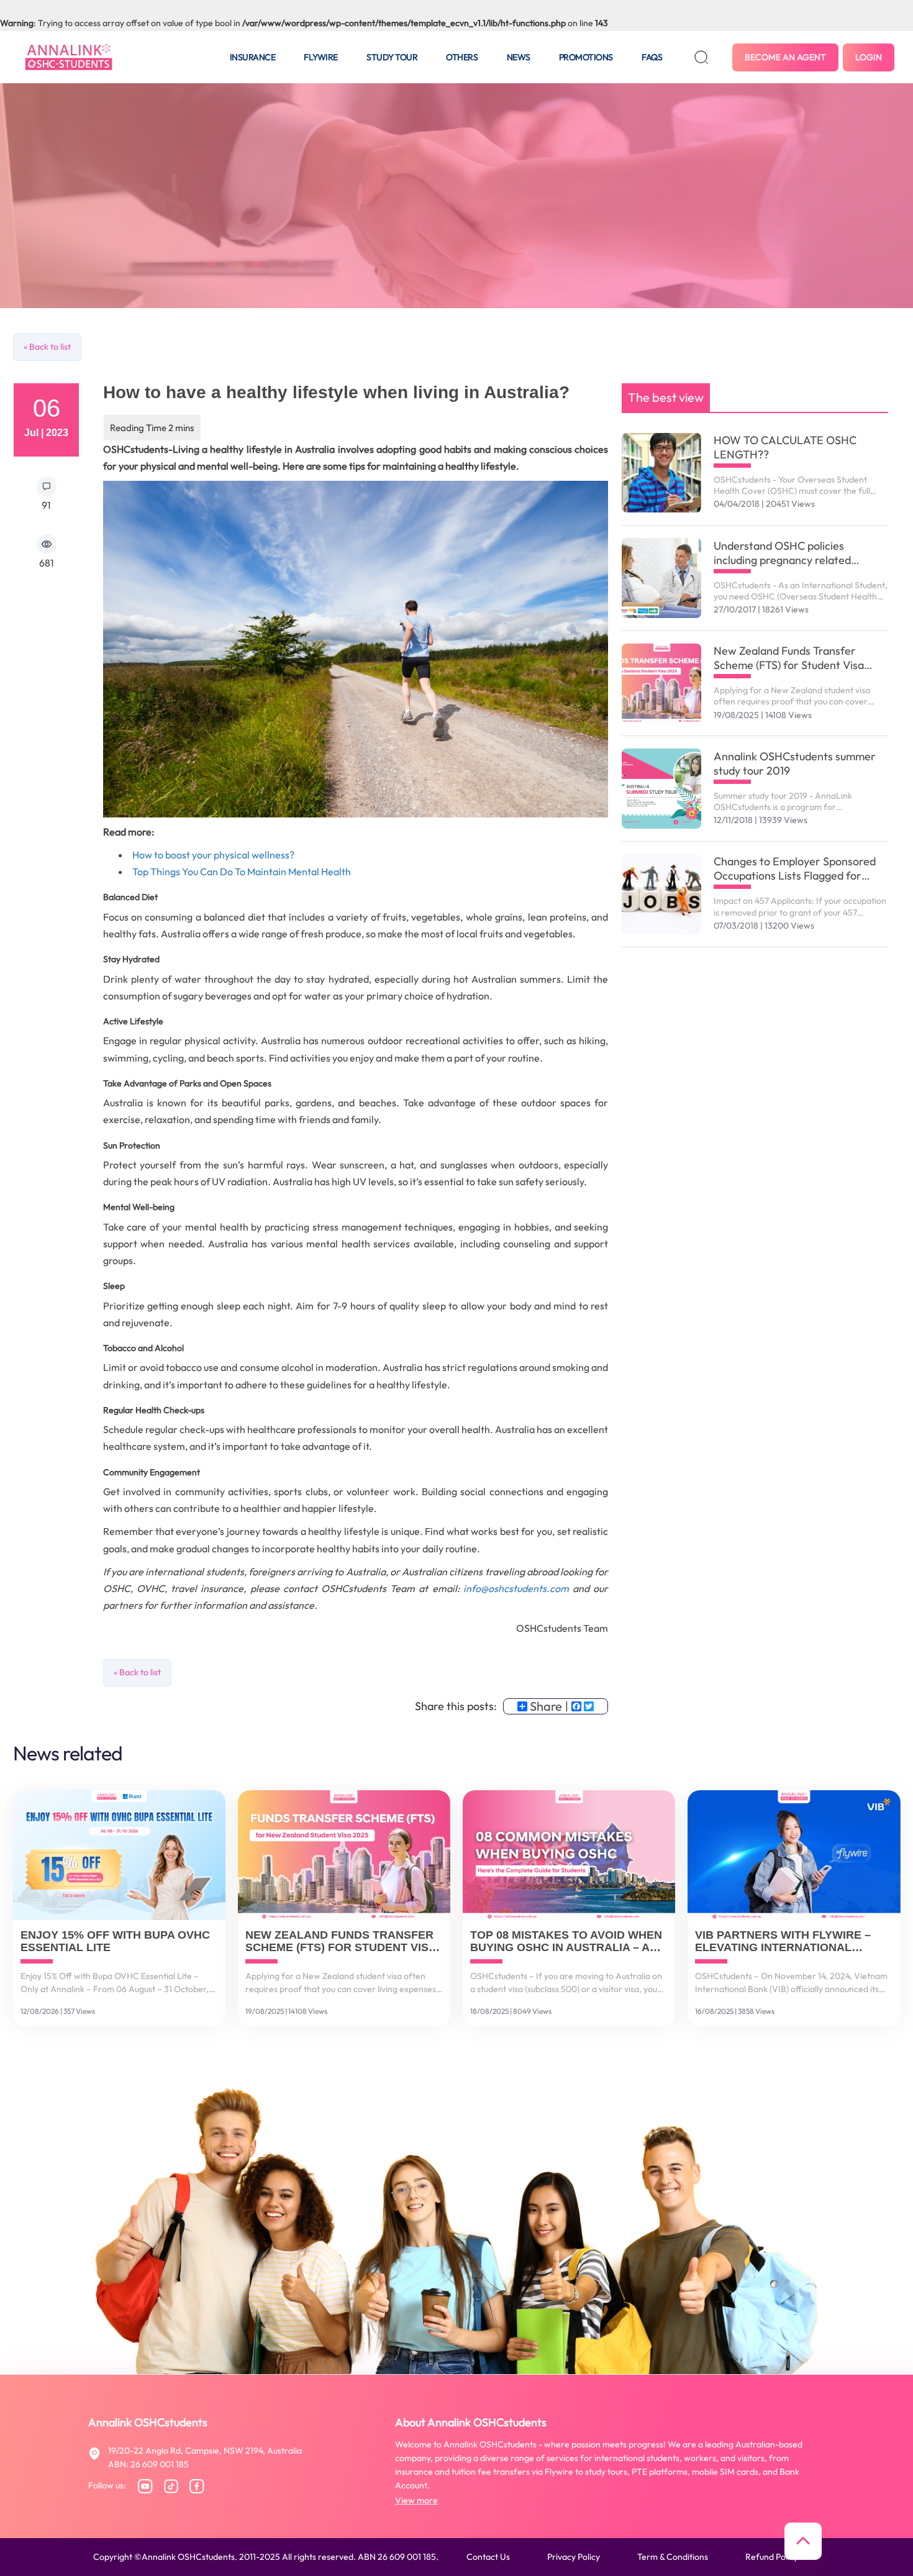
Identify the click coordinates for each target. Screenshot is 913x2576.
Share (546, 1706)
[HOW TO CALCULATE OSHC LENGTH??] (662, 473)
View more (416, 2500)
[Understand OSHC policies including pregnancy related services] (662, 578)
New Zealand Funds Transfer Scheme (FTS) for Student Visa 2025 (789, 658)
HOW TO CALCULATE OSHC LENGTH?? (785, 447)
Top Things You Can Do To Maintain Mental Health (242, 872)
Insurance (253, 57)
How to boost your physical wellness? (213, 855)
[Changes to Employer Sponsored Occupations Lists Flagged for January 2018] (662, 894)
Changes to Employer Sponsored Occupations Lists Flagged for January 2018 (795, 868)
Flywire (321, 57)
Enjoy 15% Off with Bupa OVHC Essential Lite (115, 1941)
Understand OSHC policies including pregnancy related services (782, 553)
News (519, 57)
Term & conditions (673, 2557)
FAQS (652, 57)
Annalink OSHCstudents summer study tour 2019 (795, 763)
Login (869, 57)
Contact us (488, 2557)
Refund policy (772, 2557)
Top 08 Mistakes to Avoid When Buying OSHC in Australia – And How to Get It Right (568, 1942)
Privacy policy (574, 2557)
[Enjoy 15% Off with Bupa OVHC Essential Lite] (119, 1855)
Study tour (392, 57)
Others (462, 57)
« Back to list (47, 347)
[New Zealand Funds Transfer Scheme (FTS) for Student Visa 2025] (662, 684)
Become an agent (785, 57)
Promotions (586, 57)
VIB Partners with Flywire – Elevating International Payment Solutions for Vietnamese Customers (783, 1942)
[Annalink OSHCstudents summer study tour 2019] (662, 789)
